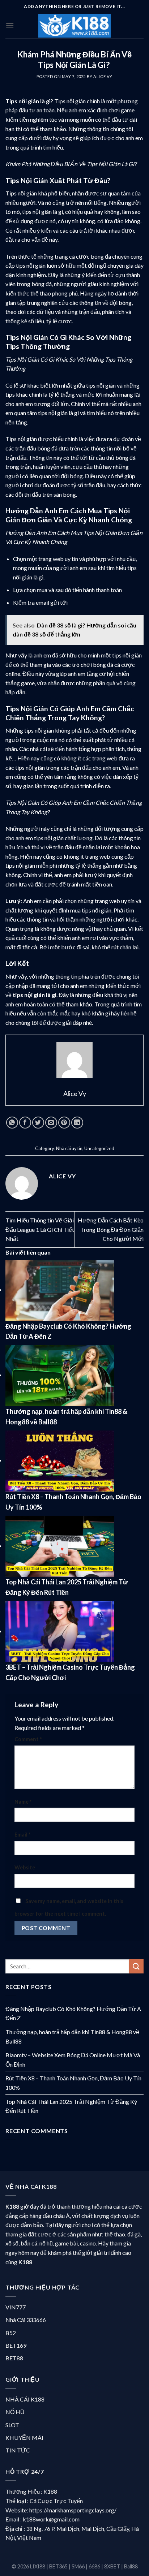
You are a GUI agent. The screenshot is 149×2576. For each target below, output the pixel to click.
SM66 (78, 2566)
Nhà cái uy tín (69, 1148)
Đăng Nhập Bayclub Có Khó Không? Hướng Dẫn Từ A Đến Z (73, 2013)
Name (23, 1802)
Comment (28, 1739)
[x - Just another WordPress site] (74, 26)
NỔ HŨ (15, 2412)
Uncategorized (99, 1148)
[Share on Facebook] (25, 1123)
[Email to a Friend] (51, 1123)
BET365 (58, 2566)
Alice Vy (103, 76)
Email (22, 1835)
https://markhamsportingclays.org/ (73, 2510)
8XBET (112, 2566)
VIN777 (16, 2307)
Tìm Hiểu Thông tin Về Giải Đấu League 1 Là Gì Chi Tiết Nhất (40, 1229)
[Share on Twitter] (38, 1123)
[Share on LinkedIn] (77, 1123)
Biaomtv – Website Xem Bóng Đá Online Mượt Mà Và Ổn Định (73, 2060)
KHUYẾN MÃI (24, 2437)
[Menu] (10, 25)
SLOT (12, 2425)
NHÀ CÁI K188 (25, 2399)
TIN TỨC (18, 2450)
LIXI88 (38, 2566)
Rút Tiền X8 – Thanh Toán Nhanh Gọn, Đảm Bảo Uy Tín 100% (73, 2083)
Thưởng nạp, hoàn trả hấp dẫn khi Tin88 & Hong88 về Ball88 (72, 2036)
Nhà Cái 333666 (26, 2320)
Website (25, 1867)
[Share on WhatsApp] (12, 1123)
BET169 (16, 2345)
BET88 (14, 2358)
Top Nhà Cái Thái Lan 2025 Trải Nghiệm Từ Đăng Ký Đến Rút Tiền (71, 2106)
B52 (11, 2333)
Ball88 (131, 2566)
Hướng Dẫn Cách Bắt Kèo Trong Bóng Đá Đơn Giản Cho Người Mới (111, 1229)
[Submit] (136, 1966)
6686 (94, 2566)
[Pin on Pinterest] (64, 1123)
